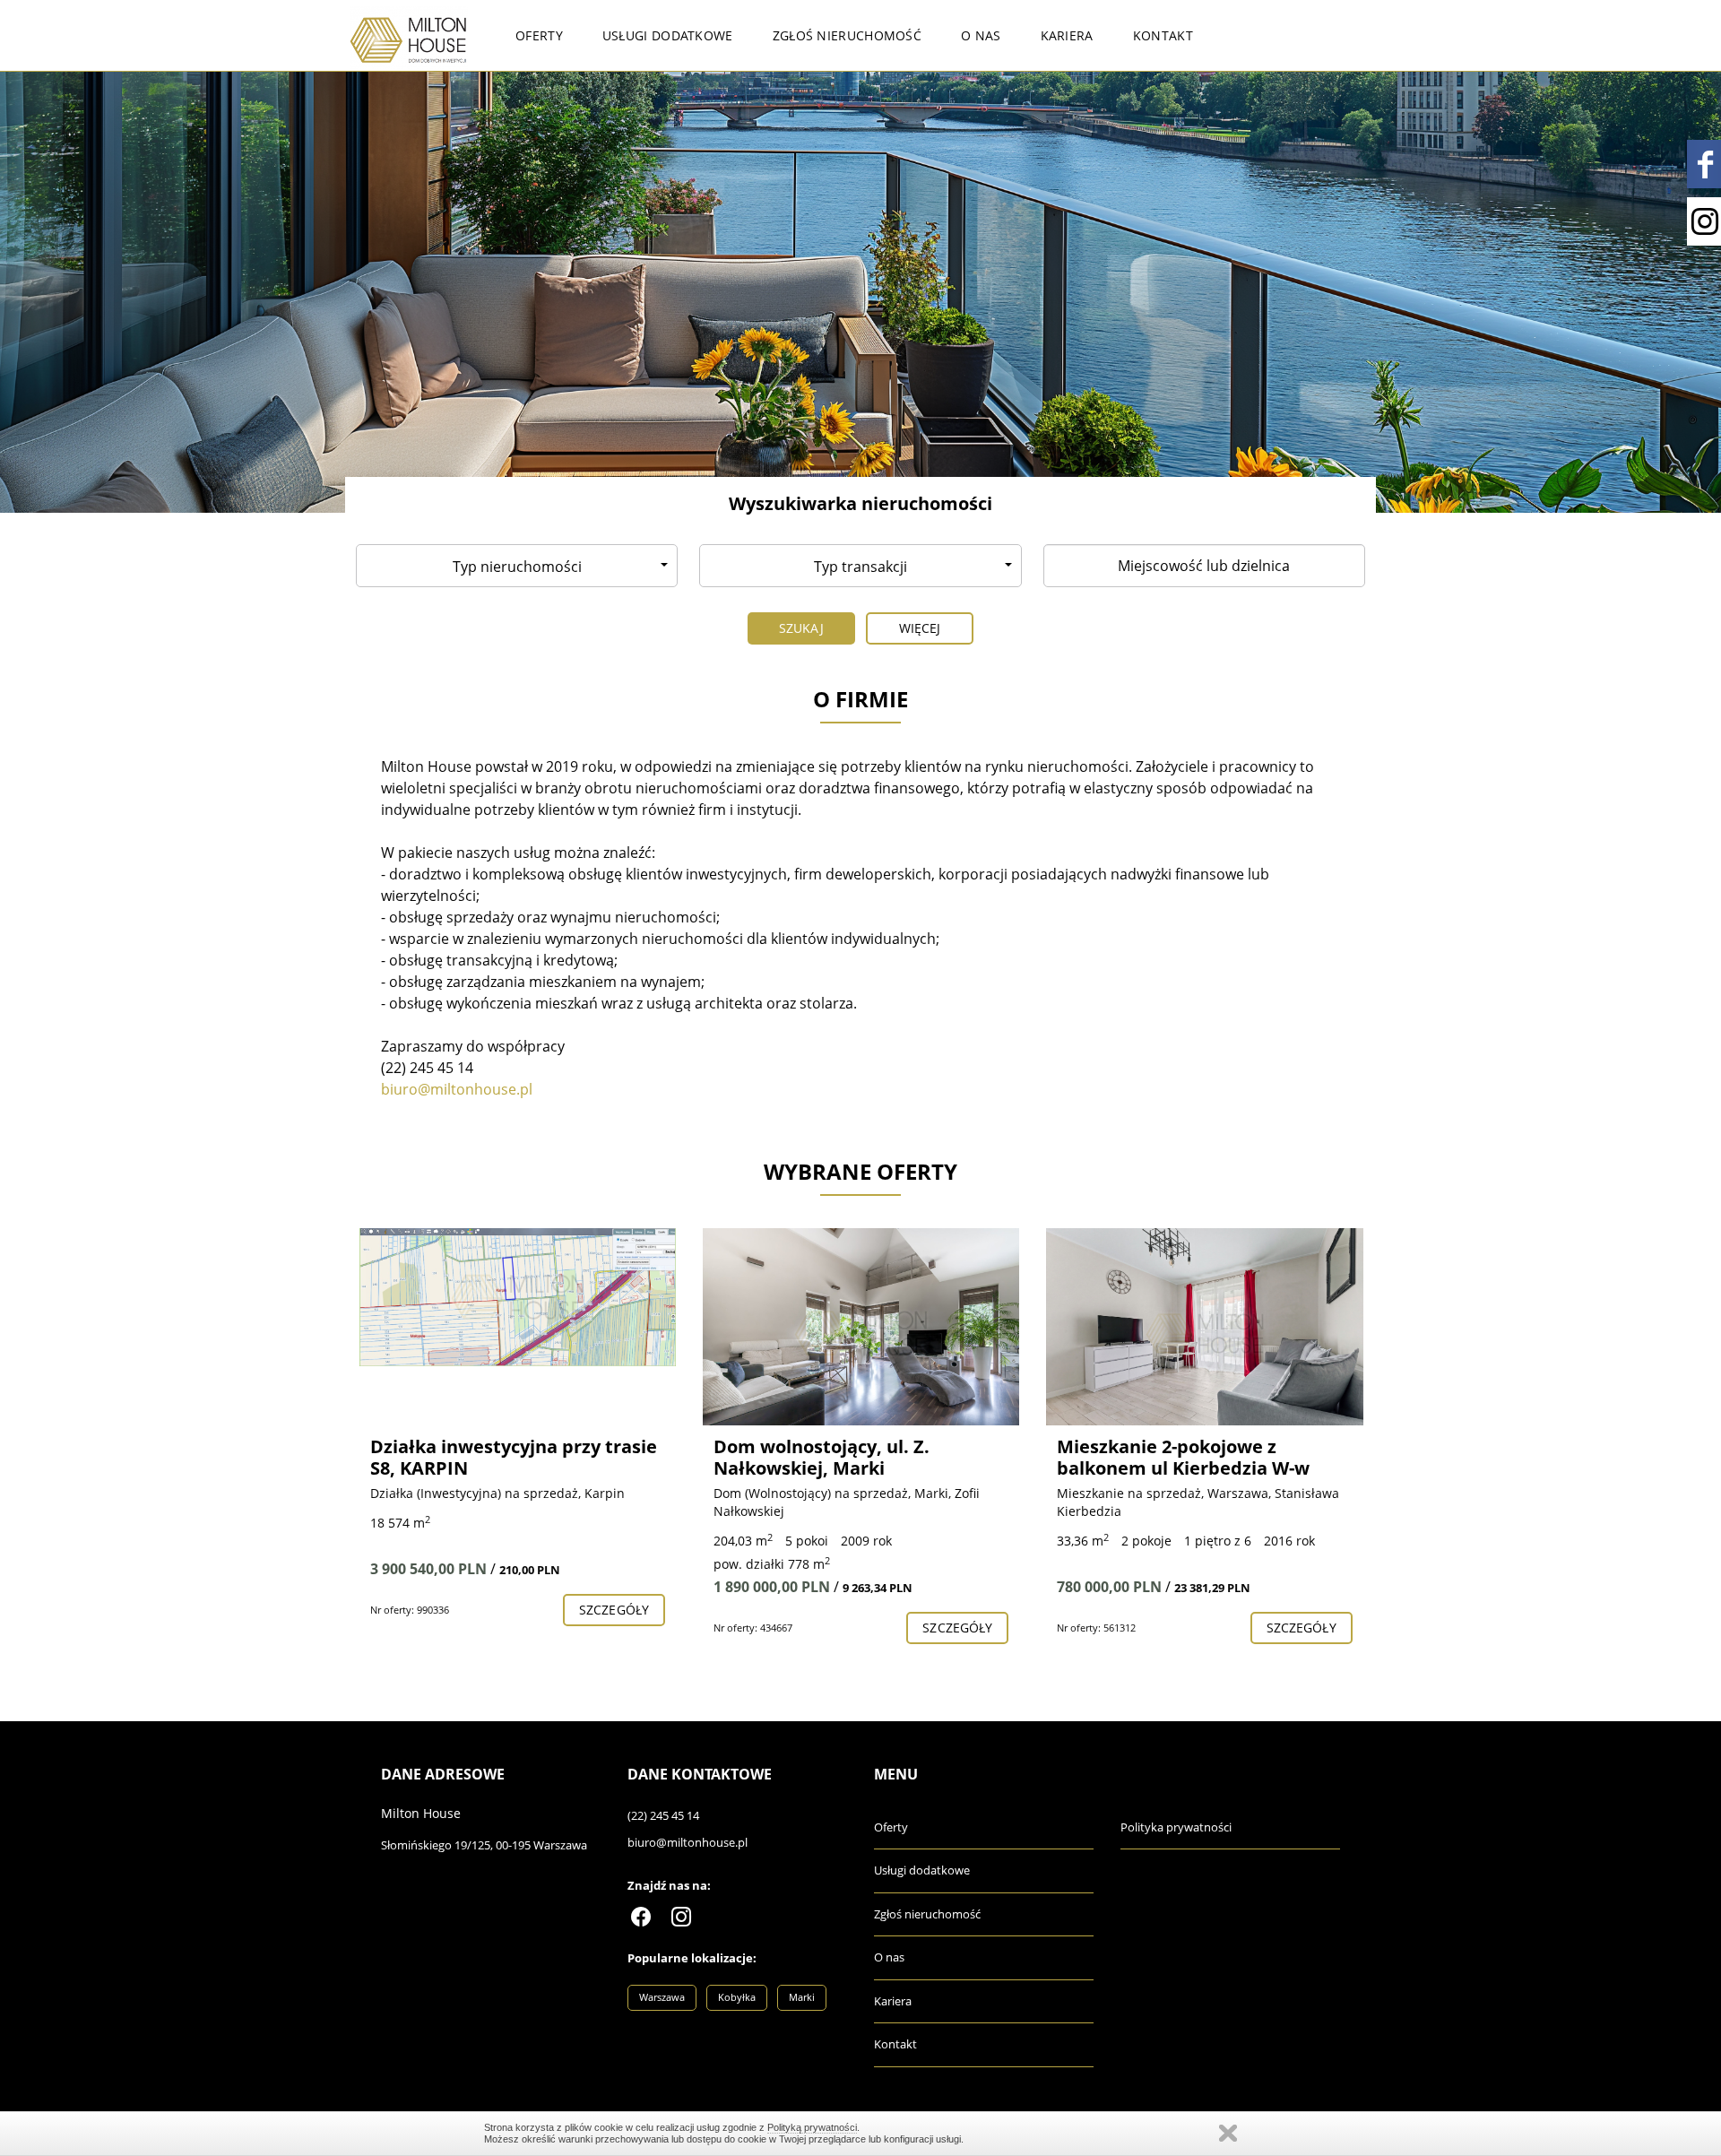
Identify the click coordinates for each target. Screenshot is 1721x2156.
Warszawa (662, 1997)
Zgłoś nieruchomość (847, 35)
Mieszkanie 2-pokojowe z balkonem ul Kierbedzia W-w (840, 1457)
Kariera (1067, 35)
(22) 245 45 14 (663, 1815)
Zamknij (1228, 2133)
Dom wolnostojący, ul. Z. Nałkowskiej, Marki (478, 1457)
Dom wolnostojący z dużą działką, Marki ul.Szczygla (1171, 1457)
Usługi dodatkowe (668, 35)
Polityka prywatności (1176, 1827)
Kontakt (1163, 35)
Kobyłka (737, 1997)
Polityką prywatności (812, 2127)
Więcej (920, 628)
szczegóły (614, 1628)
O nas (981, 35)
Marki (802, 1997)
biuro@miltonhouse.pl (688, 1842)
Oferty (539, 35)
